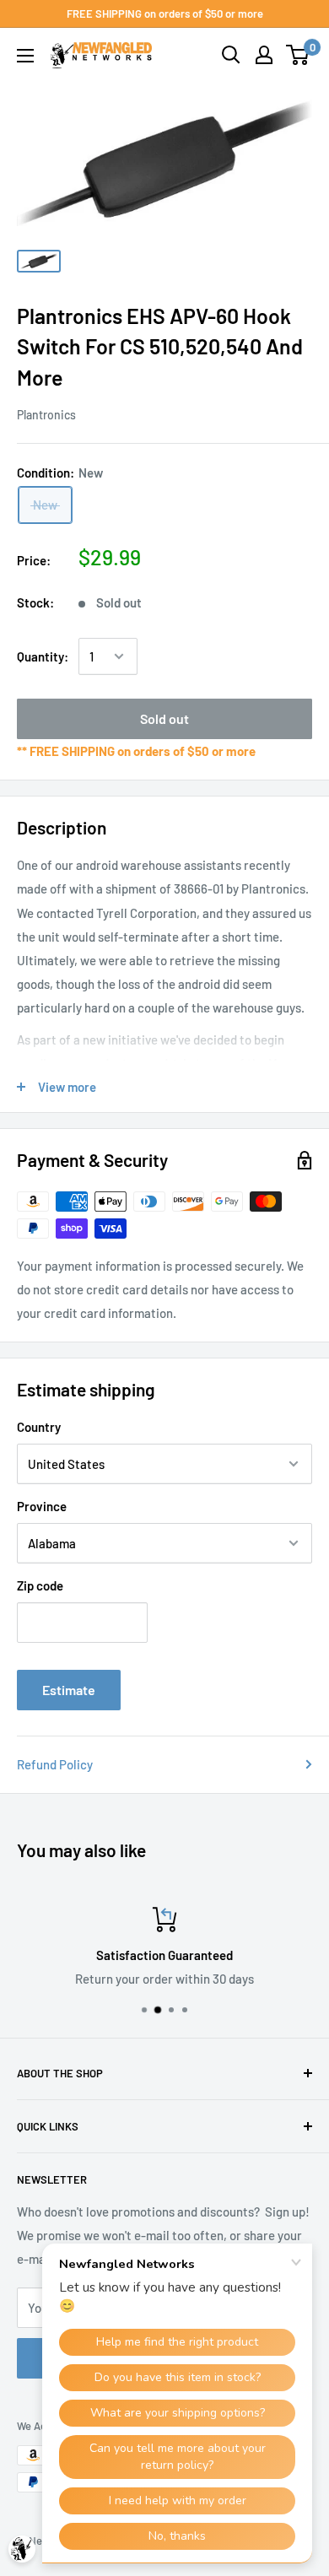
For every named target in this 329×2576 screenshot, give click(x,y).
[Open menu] (25, 56)
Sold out (164, 718)
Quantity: (43, 656)
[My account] (264, 55)
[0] (298, 55)
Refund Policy (55, 1764)
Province (42, 1506)
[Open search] (231, 55)
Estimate (69, 1690)
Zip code (40, 1585)
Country (39, 1427)
